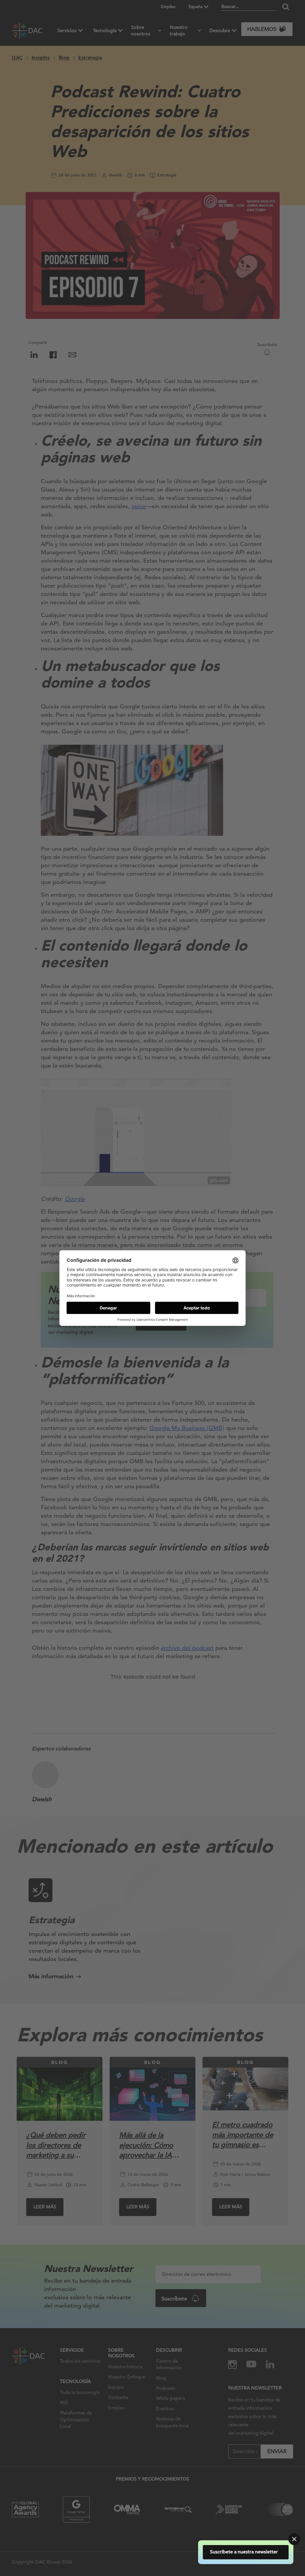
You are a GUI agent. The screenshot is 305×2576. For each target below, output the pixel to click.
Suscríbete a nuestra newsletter (244, 2552)
